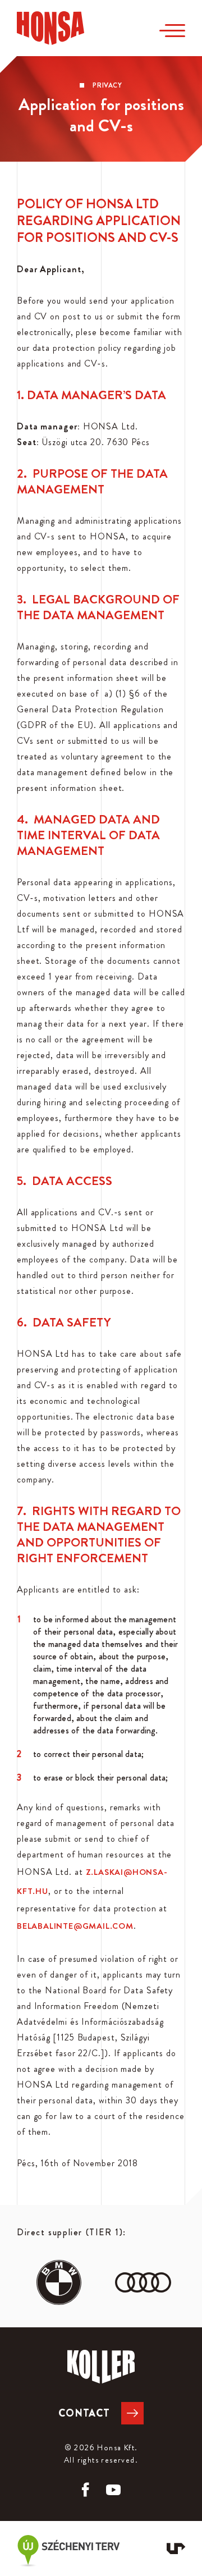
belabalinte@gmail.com (75, 1926)
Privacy (107, 85)
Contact (84, 2413)
